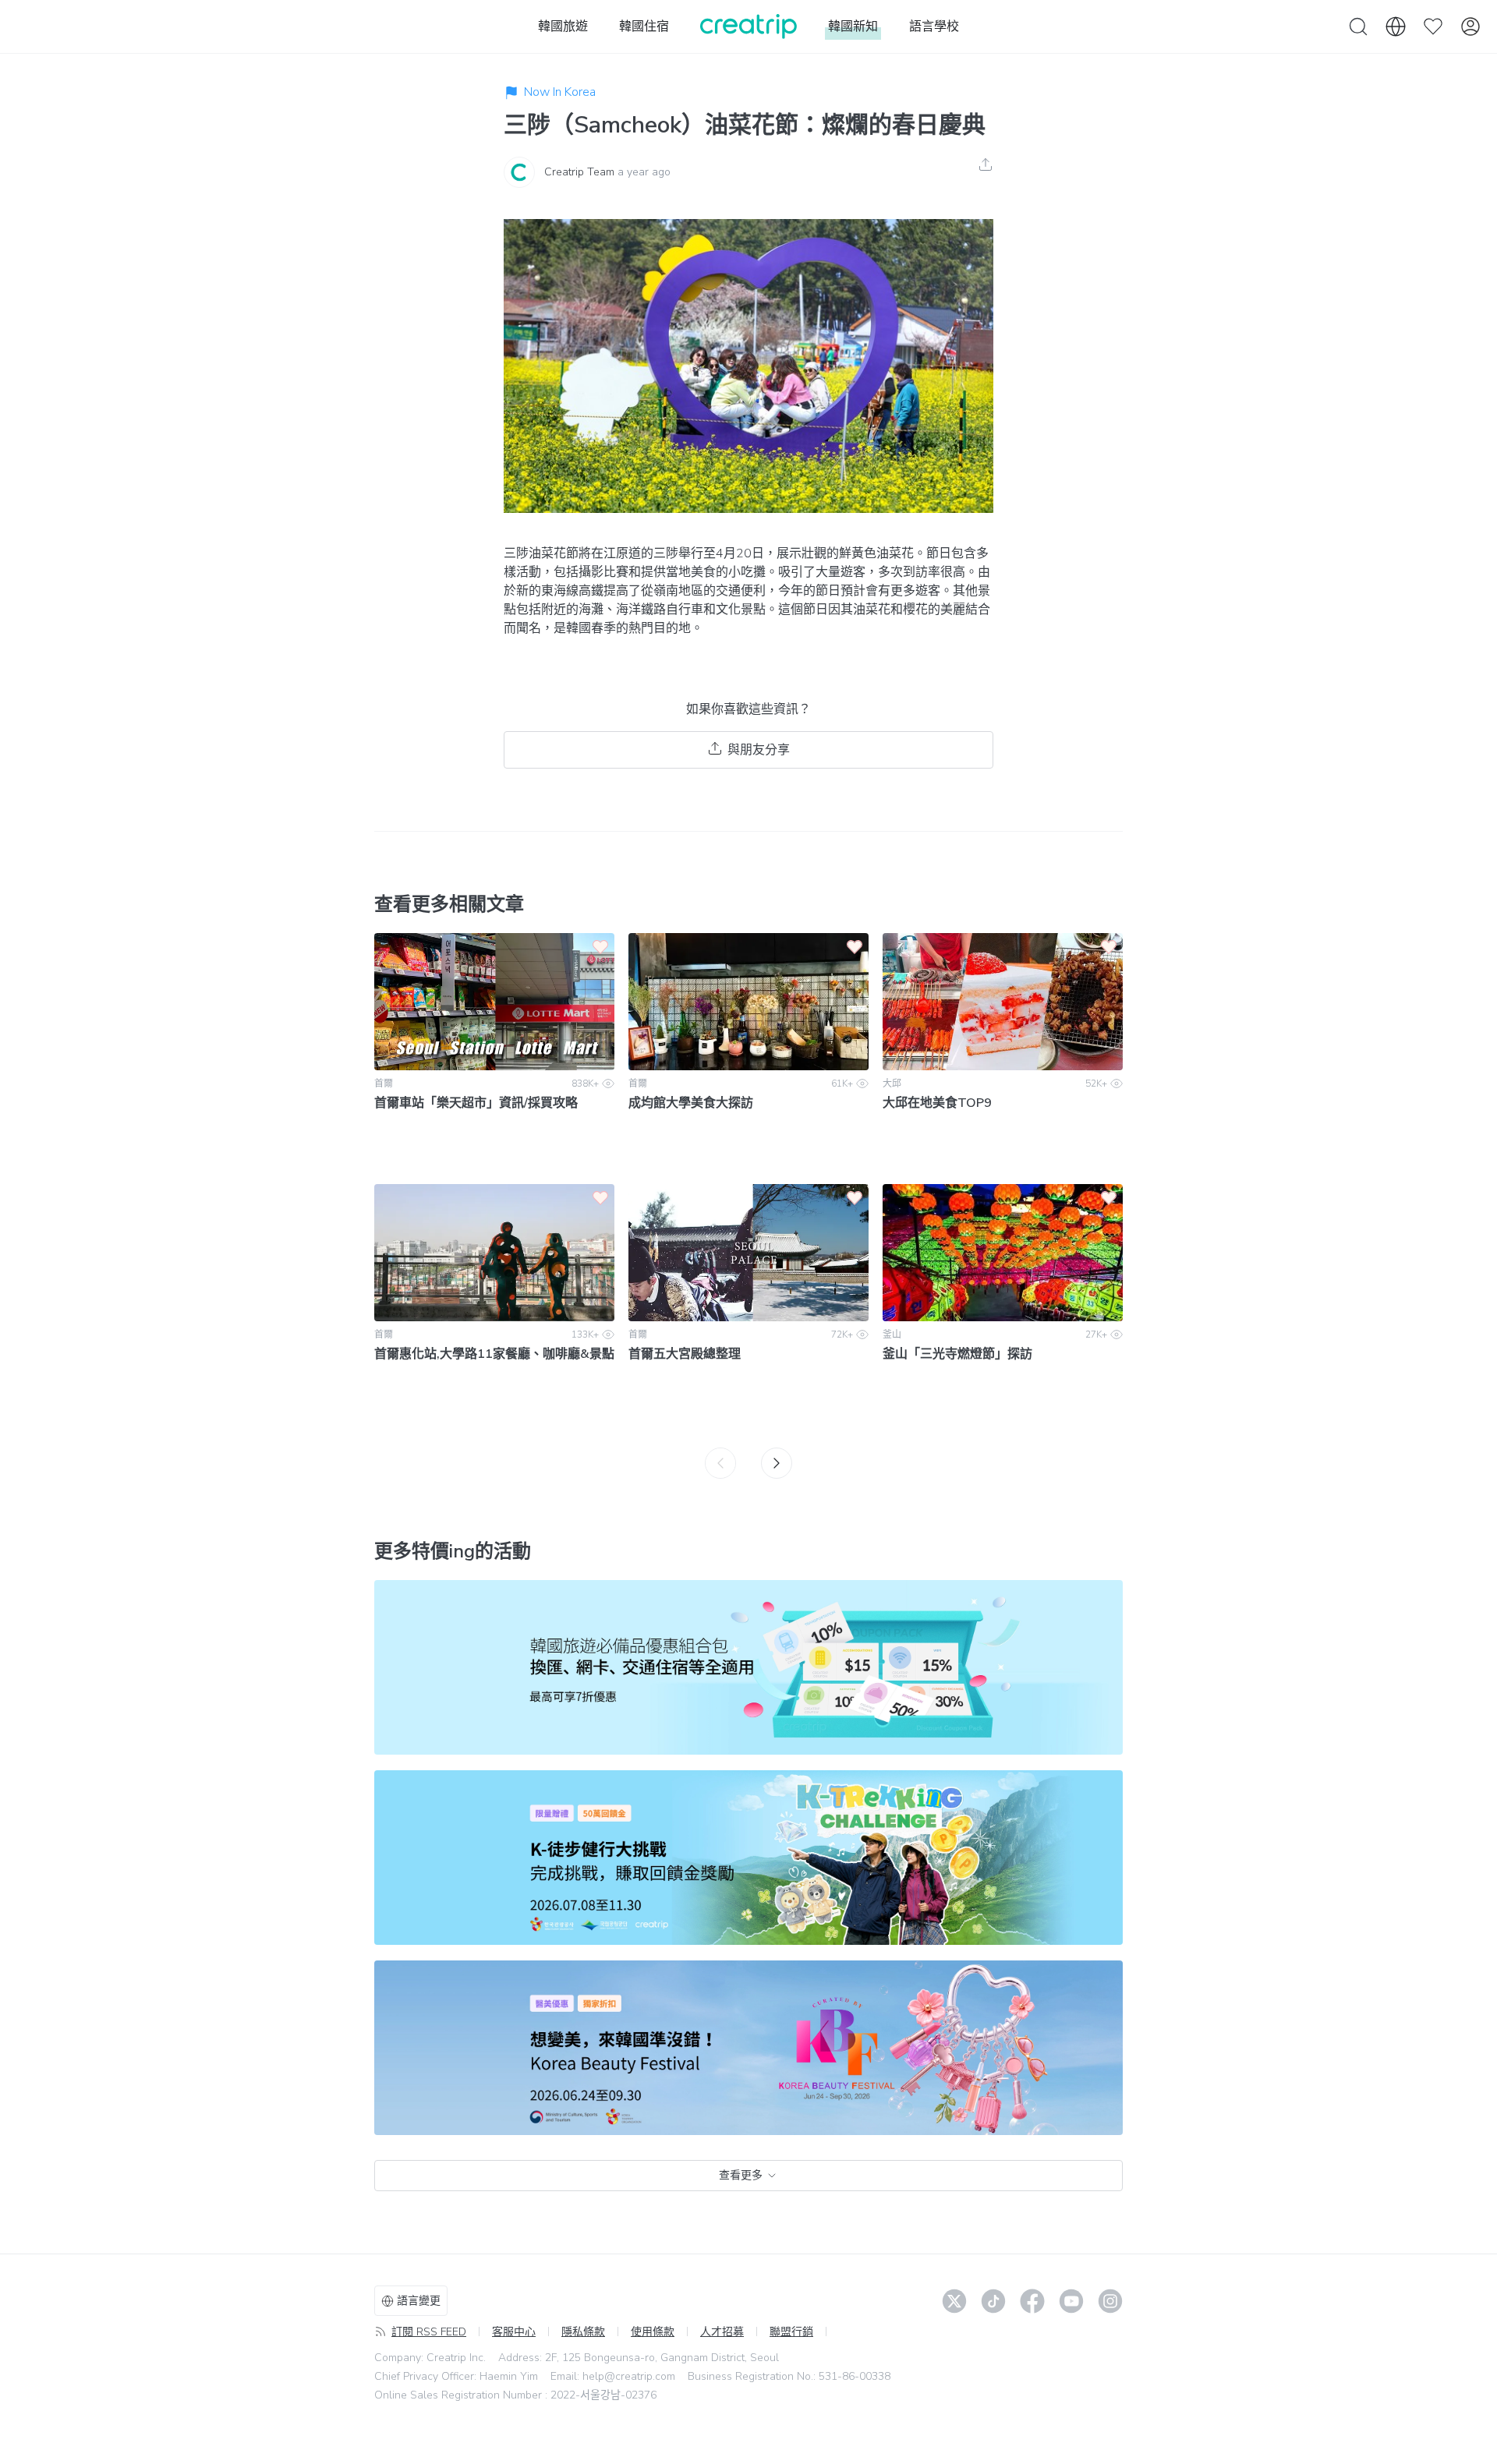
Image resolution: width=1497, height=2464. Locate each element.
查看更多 (741, 2175)
